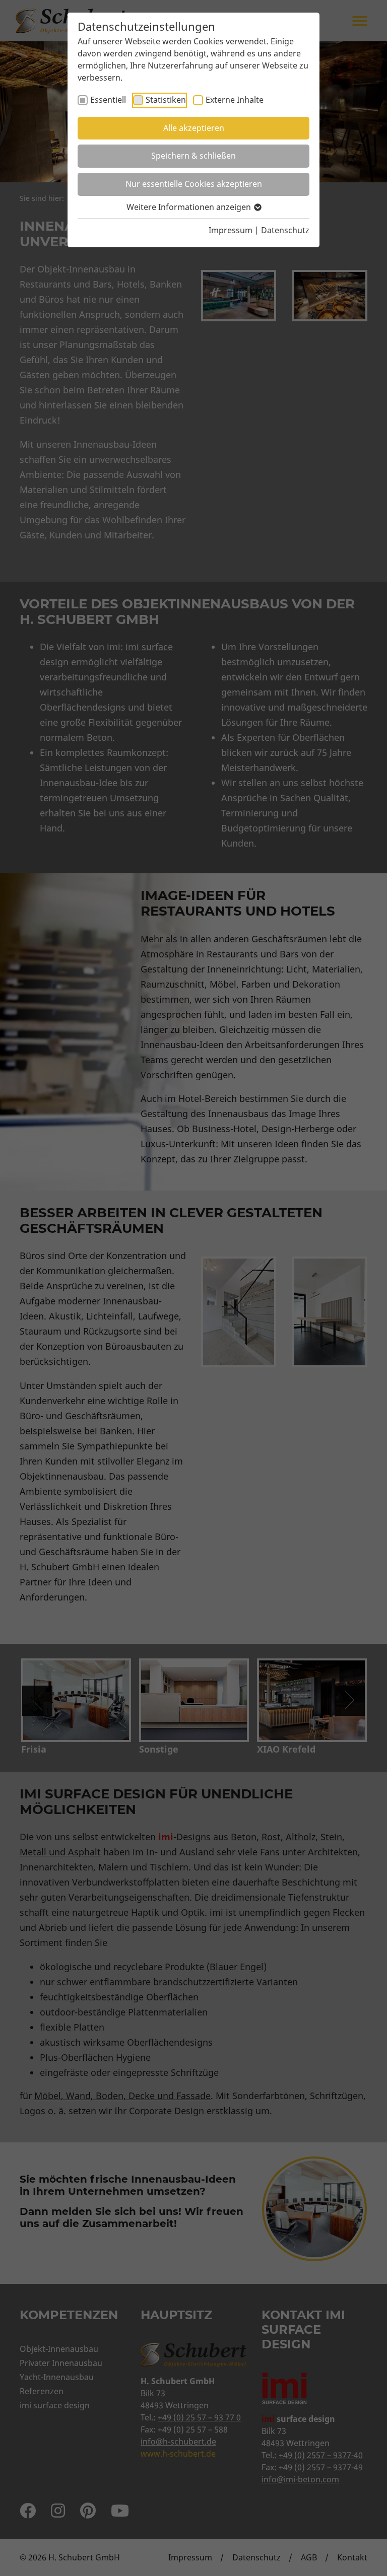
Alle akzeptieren (194, 128)
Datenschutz (285, 230)
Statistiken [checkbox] (166, 100)
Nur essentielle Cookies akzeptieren (194, 184)
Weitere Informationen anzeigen (190, 207)
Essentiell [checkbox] (108, 100)
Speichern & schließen (193, 156)
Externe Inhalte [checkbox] (235, 100)
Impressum (231, 230)
